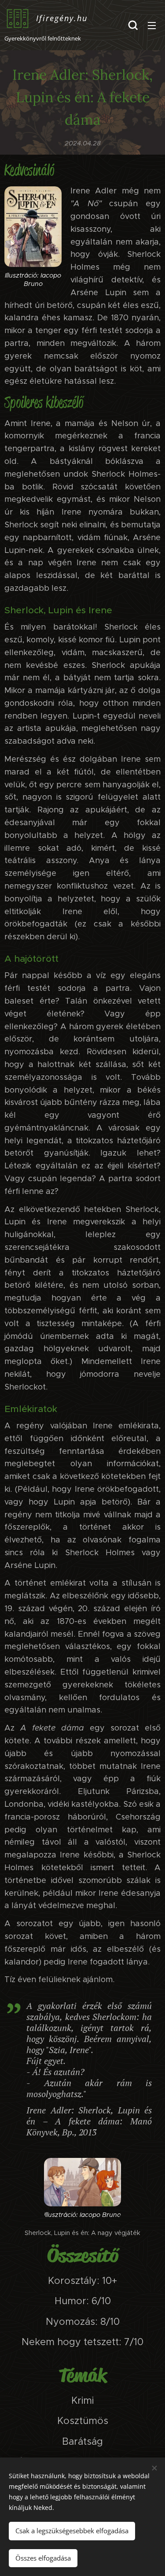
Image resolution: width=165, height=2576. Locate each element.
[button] (133, 25)
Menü (152, 25)
